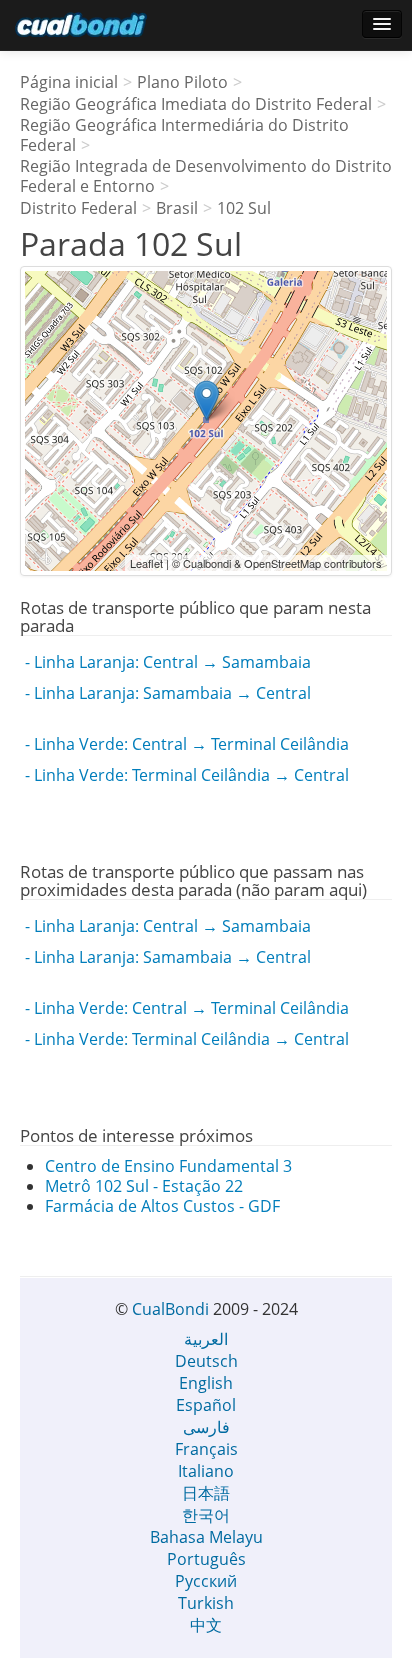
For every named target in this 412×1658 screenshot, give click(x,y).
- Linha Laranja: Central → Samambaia (168, 662)
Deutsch (206, 1361)
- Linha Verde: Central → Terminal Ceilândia (187, 744)
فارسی (206, 1427)
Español (206, 1405)
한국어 (206, 1515)
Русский (206, 1581)
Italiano (206, 1471)
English (206, 1383)
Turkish (206, 1603)
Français (206, 1449)
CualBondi (170, 1309)
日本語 (206, 1493)
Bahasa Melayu (206, 1537)
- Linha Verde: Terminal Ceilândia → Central (187, 775)
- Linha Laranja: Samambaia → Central (168, 693)
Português (206, 1559)
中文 (206, 1625)
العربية (206, 1339)
